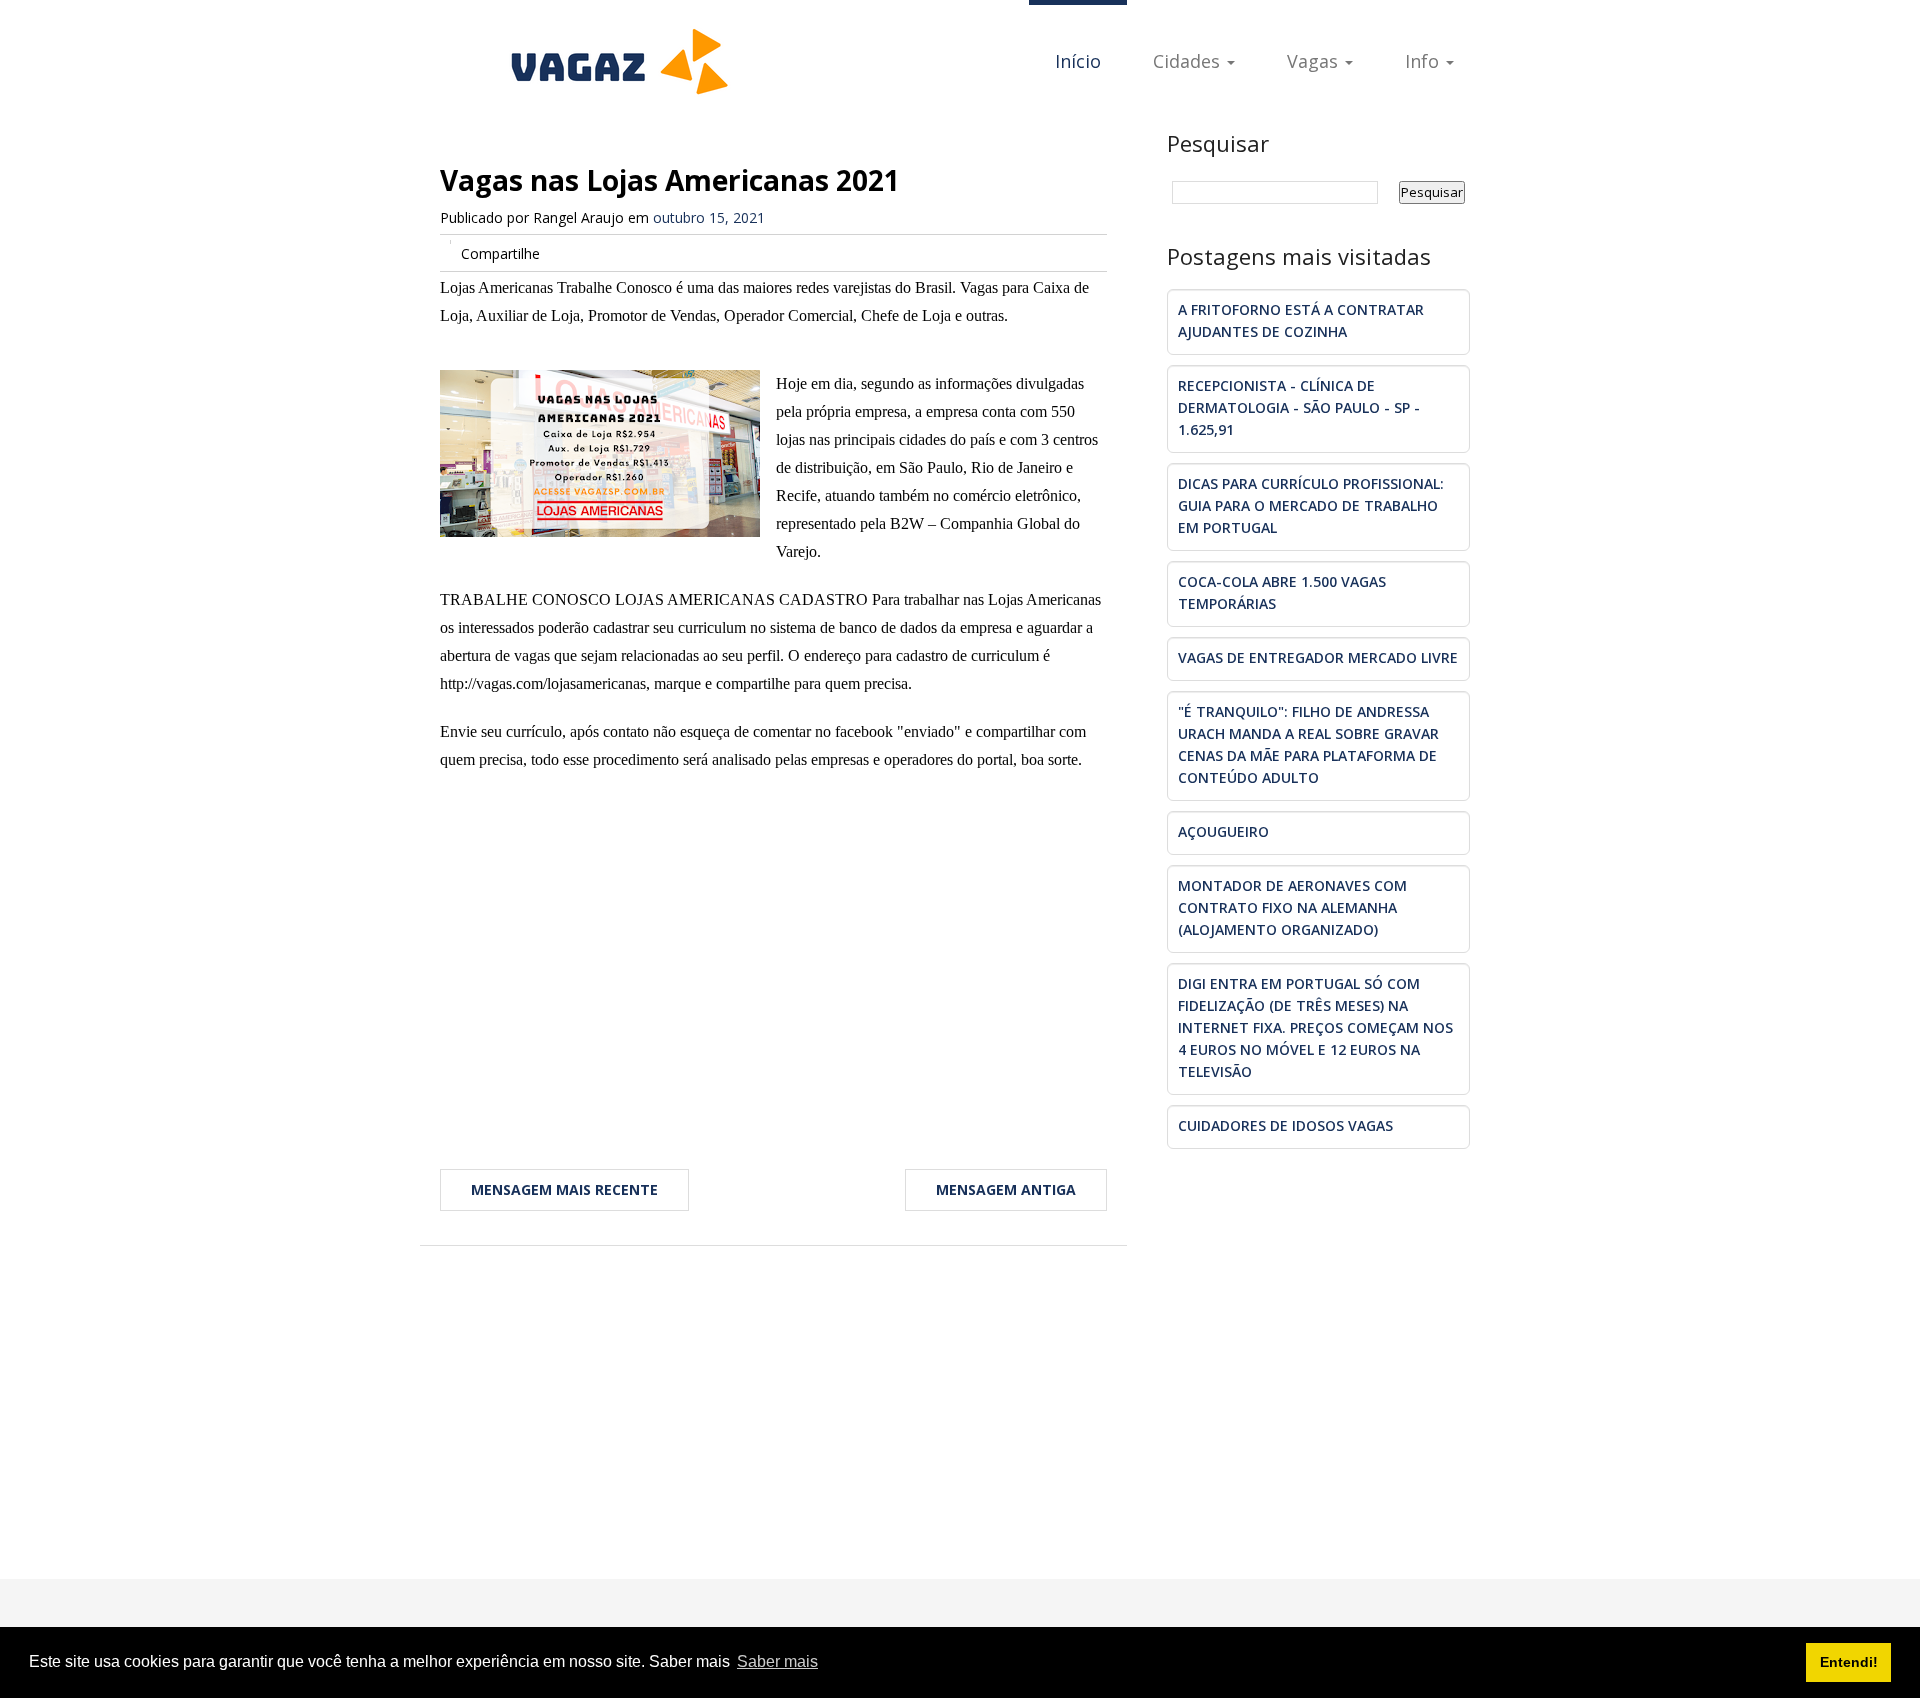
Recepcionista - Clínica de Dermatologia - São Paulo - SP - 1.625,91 (1299, 407)
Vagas (1315, 61)
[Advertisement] (773, 954)
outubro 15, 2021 (709, 217)
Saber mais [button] (777, 1661)
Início (1078, 61)
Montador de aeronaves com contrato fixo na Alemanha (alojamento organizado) (1292, 907)
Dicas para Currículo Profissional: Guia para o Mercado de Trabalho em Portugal (1311, 505)
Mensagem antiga (1006, 1189)
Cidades (1189, 61)
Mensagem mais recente (564, 1189)
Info (1424, 61)
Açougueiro (1223, 831)
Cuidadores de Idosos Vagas (1285, 1125)
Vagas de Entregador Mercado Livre (1318, 657)
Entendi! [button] (1849, 1662)
